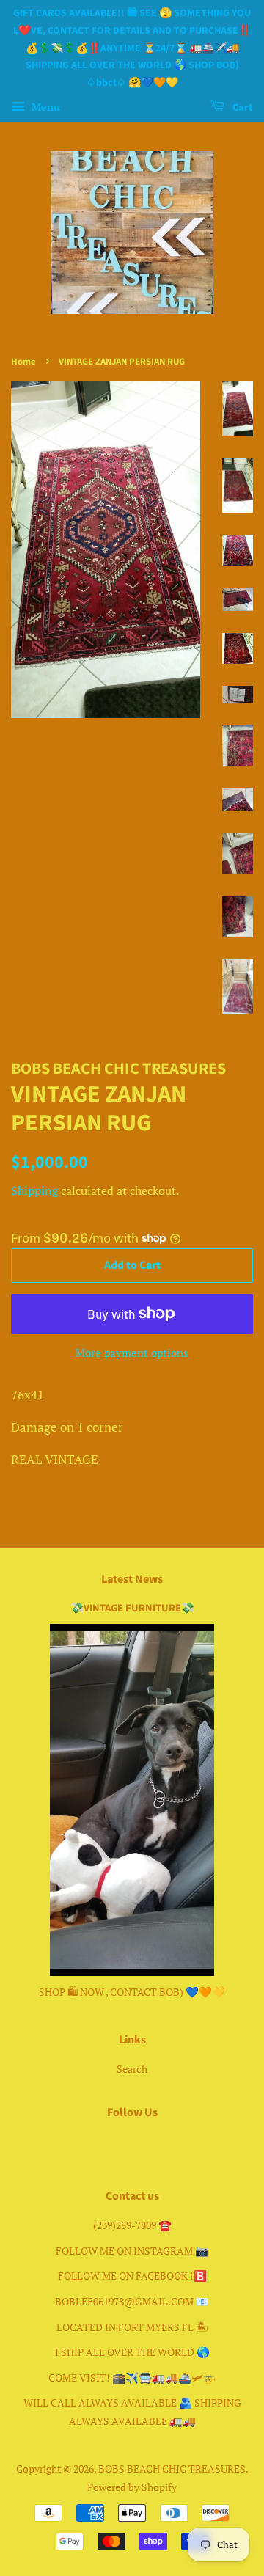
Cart (242, 108)
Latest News (132, 1579)
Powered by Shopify (132, 2487)
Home (23, 362)
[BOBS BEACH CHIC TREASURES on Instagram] (150, 2144)
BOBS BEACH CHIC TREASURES (172, 2469)
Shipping (34, 1190)
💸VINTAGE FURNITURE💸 (132, 1608)
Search (132, 2069)
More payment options (132, 1353)
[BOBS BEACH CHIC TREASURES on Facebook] (115, 2144)
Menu (44, 107)
